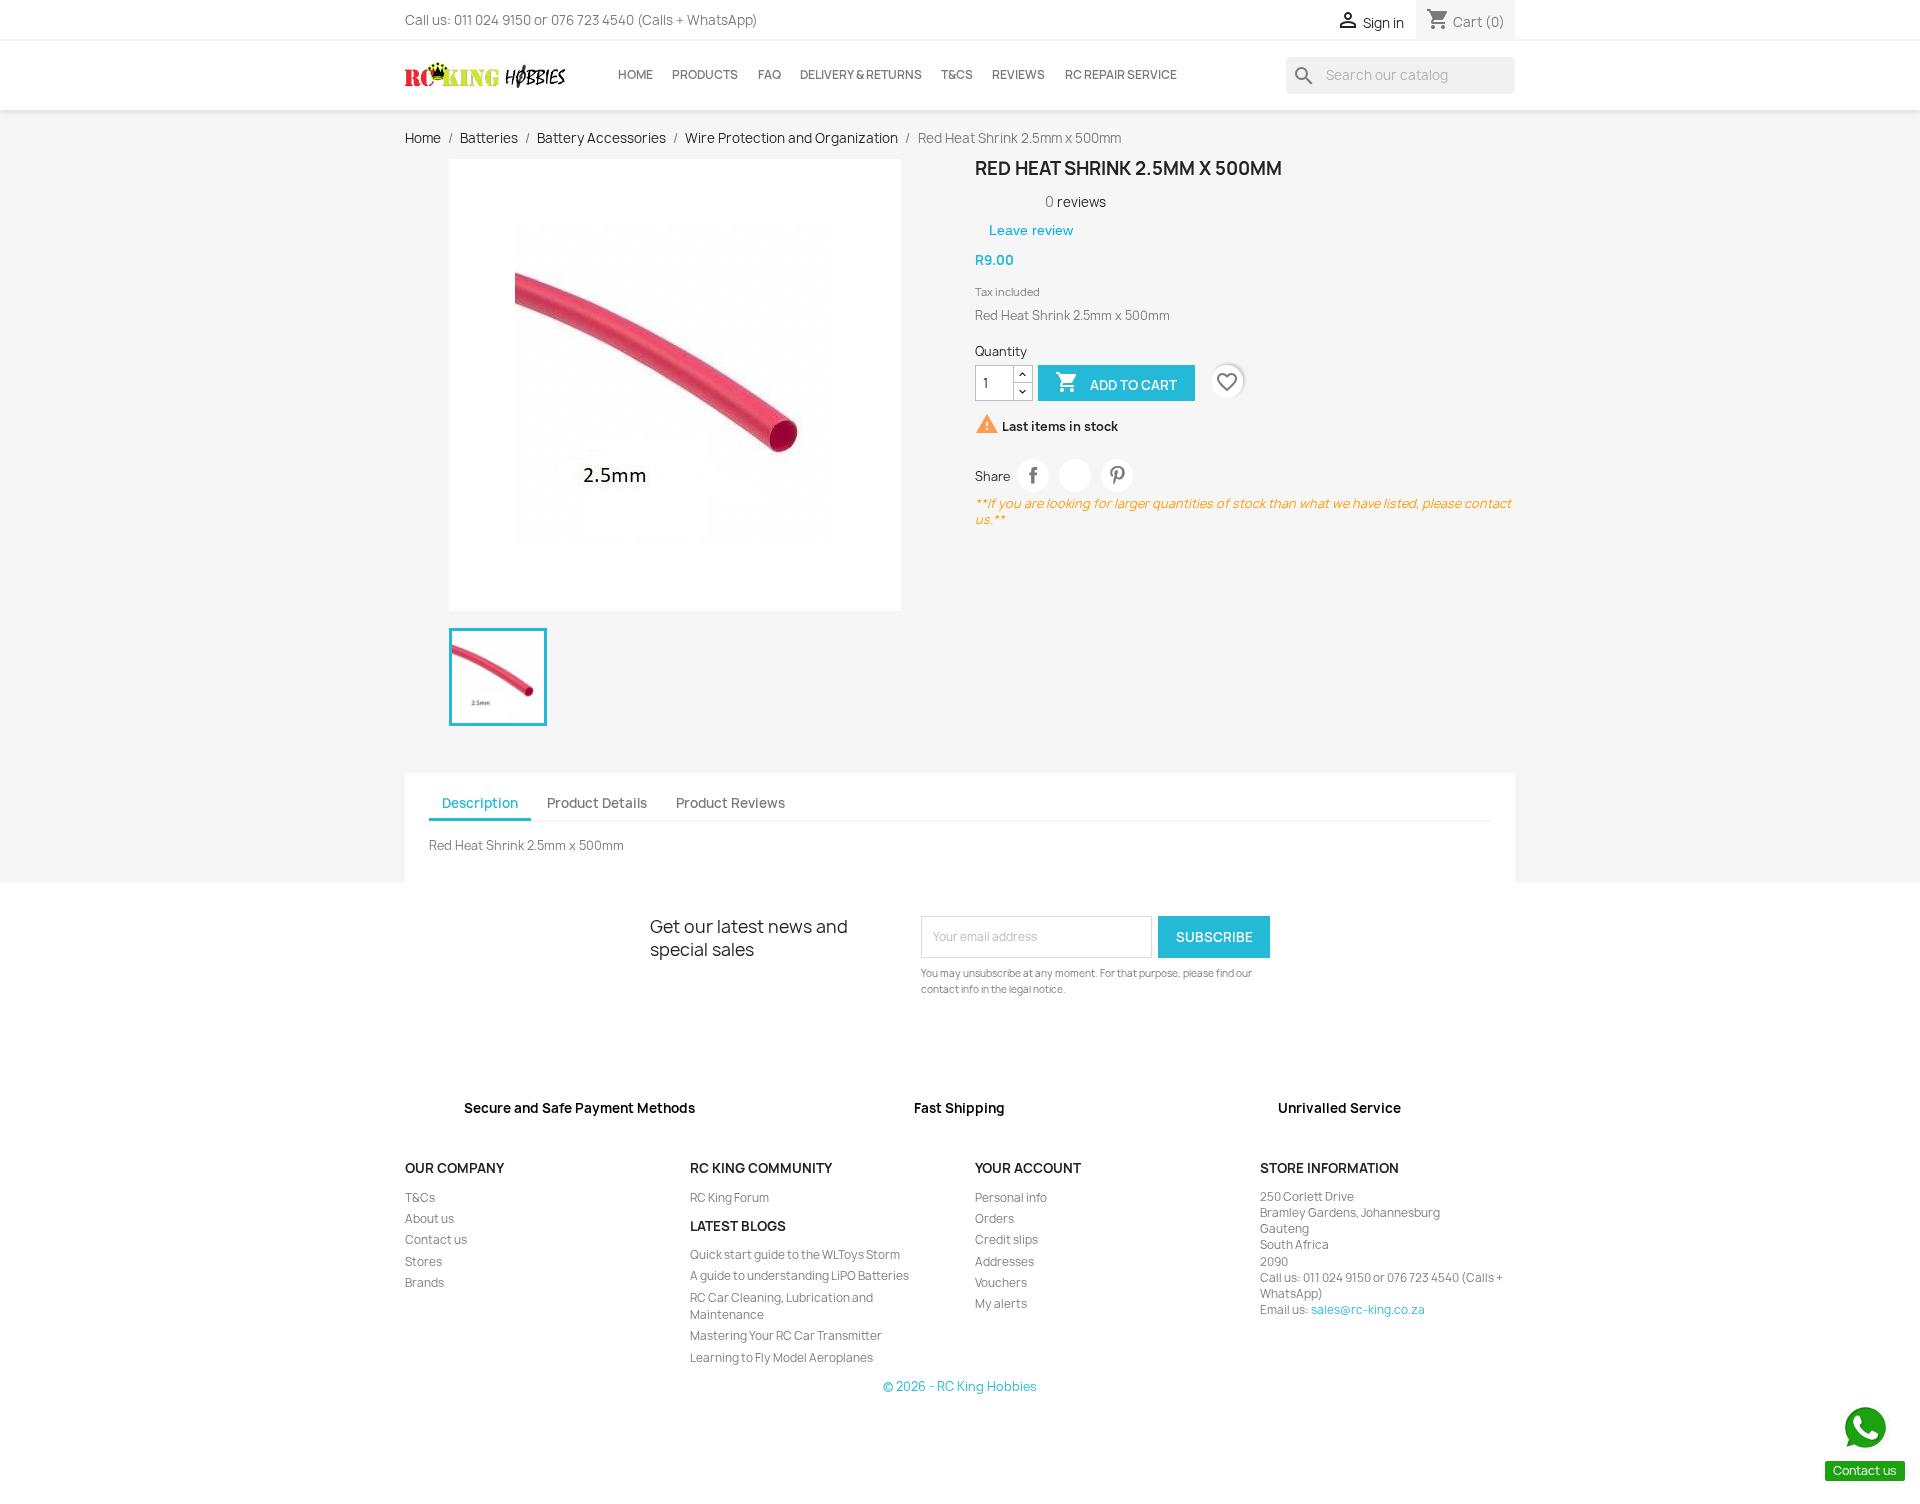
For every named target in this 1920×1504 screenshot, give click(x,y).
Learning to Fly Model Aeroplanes (781, 1358)
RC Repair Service (1121, 75)
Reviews (1018, 75)
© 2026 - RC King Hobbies (960, 1386)
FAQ (769, 75)
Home (635, 75)
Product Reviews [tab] (730, 803)
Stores (423, 1262)
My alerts (1001, 1304)
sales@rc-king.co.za (1368, 1310)
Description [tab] (480, 803)
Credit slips (1006, 1240)
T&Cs (957, 75)
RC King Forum (729, 1198)
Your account (1028, 1168)
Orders (994, 1219)
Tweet (1075, 475)
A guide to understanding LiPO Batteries (799, 1276)
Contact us (436, 1240)
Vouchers (1001, 1283)
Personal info (1011, 1198)
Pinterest (1117, 475)
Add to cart (1116, 382)
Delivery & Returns (861, 75)
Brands (424, 1283)
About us (429, 1219)
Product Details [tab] (597, 803)
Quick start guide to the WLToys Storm (795, 1255)
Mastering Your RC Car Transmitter (786, 1336)
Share (1033, 475)
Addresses (1004, 1262)
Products (705, 75)
